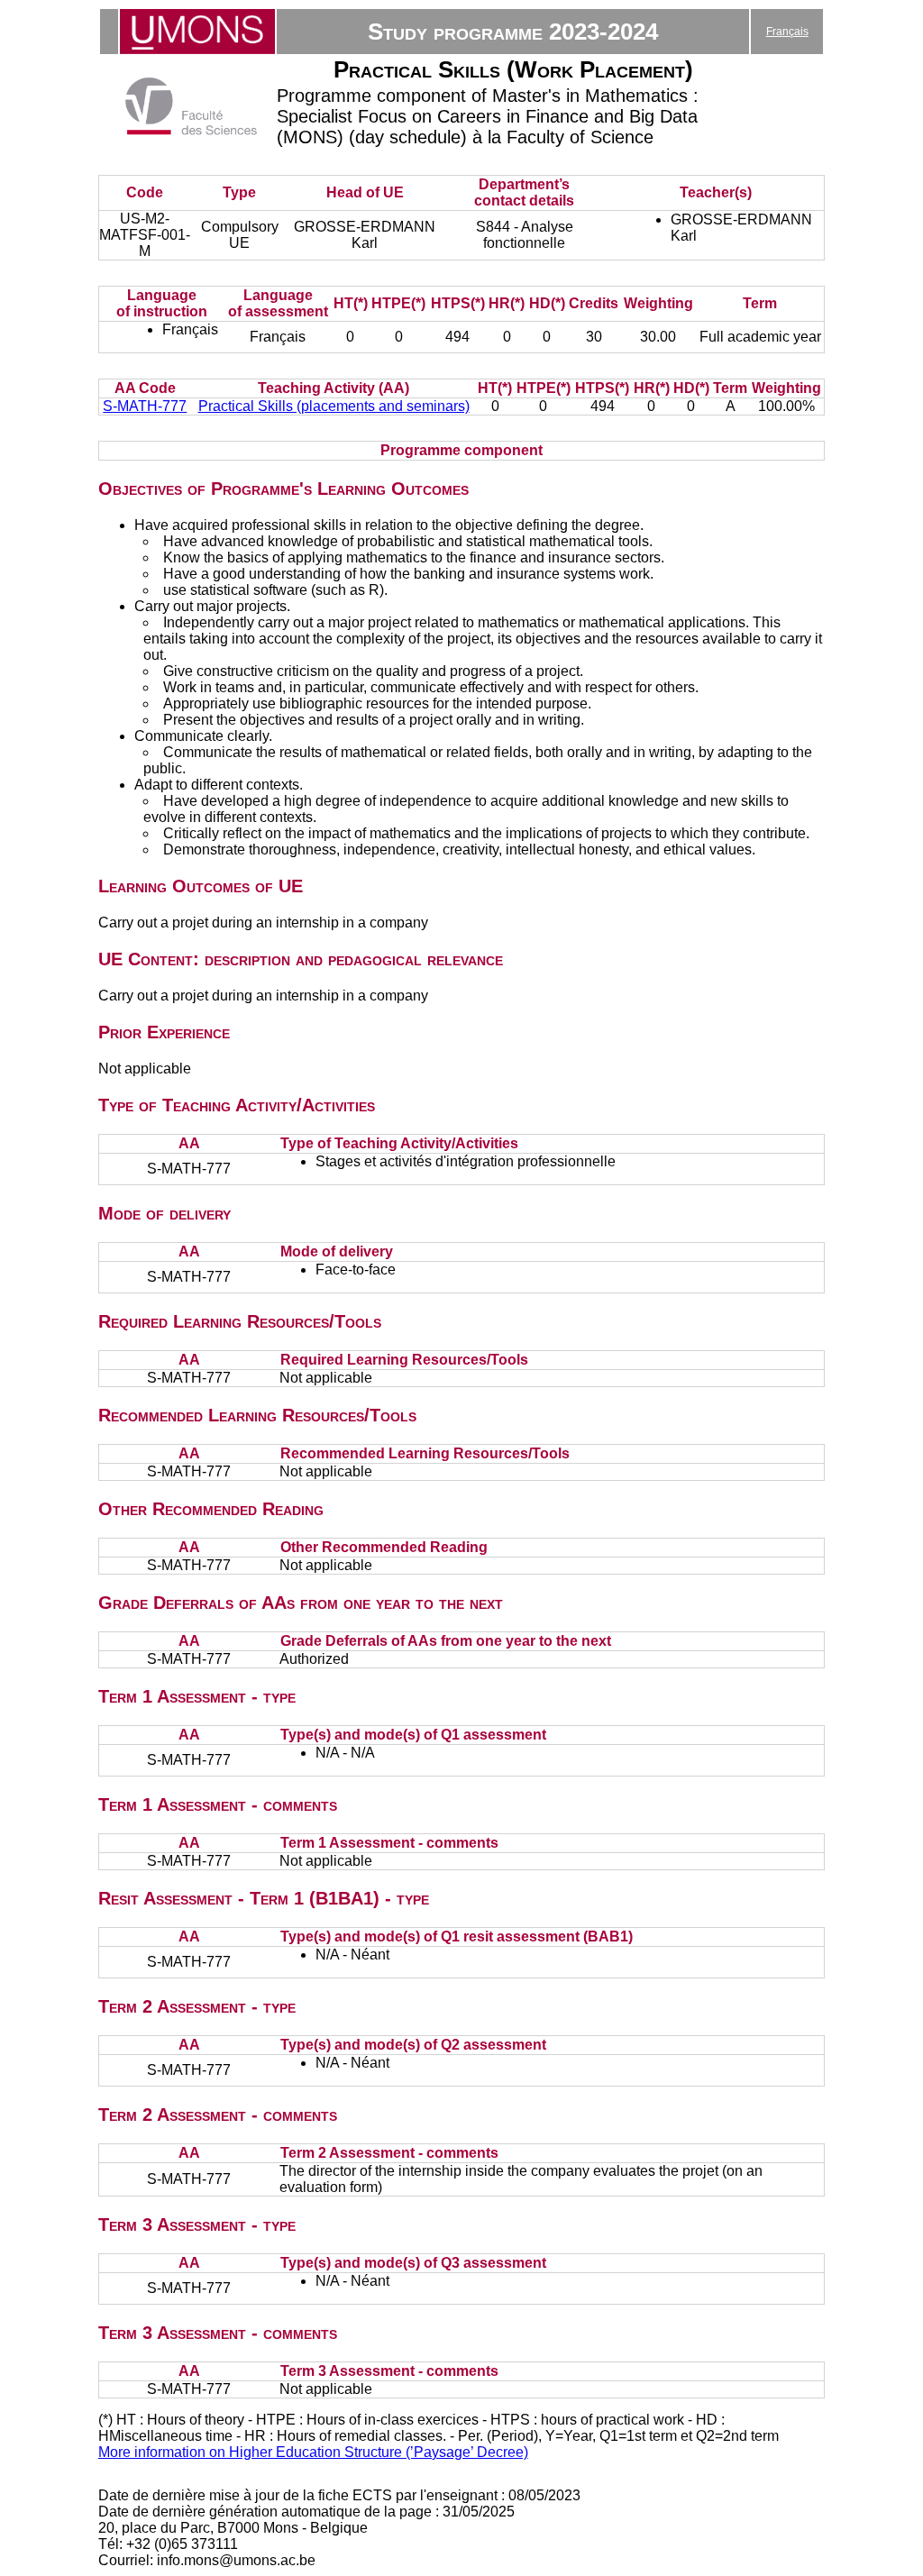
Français (787, 32)
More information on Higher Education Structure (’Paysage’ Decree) (313, 2452)
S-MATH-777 (145, 406)
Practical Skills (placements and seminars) (334, 406)
